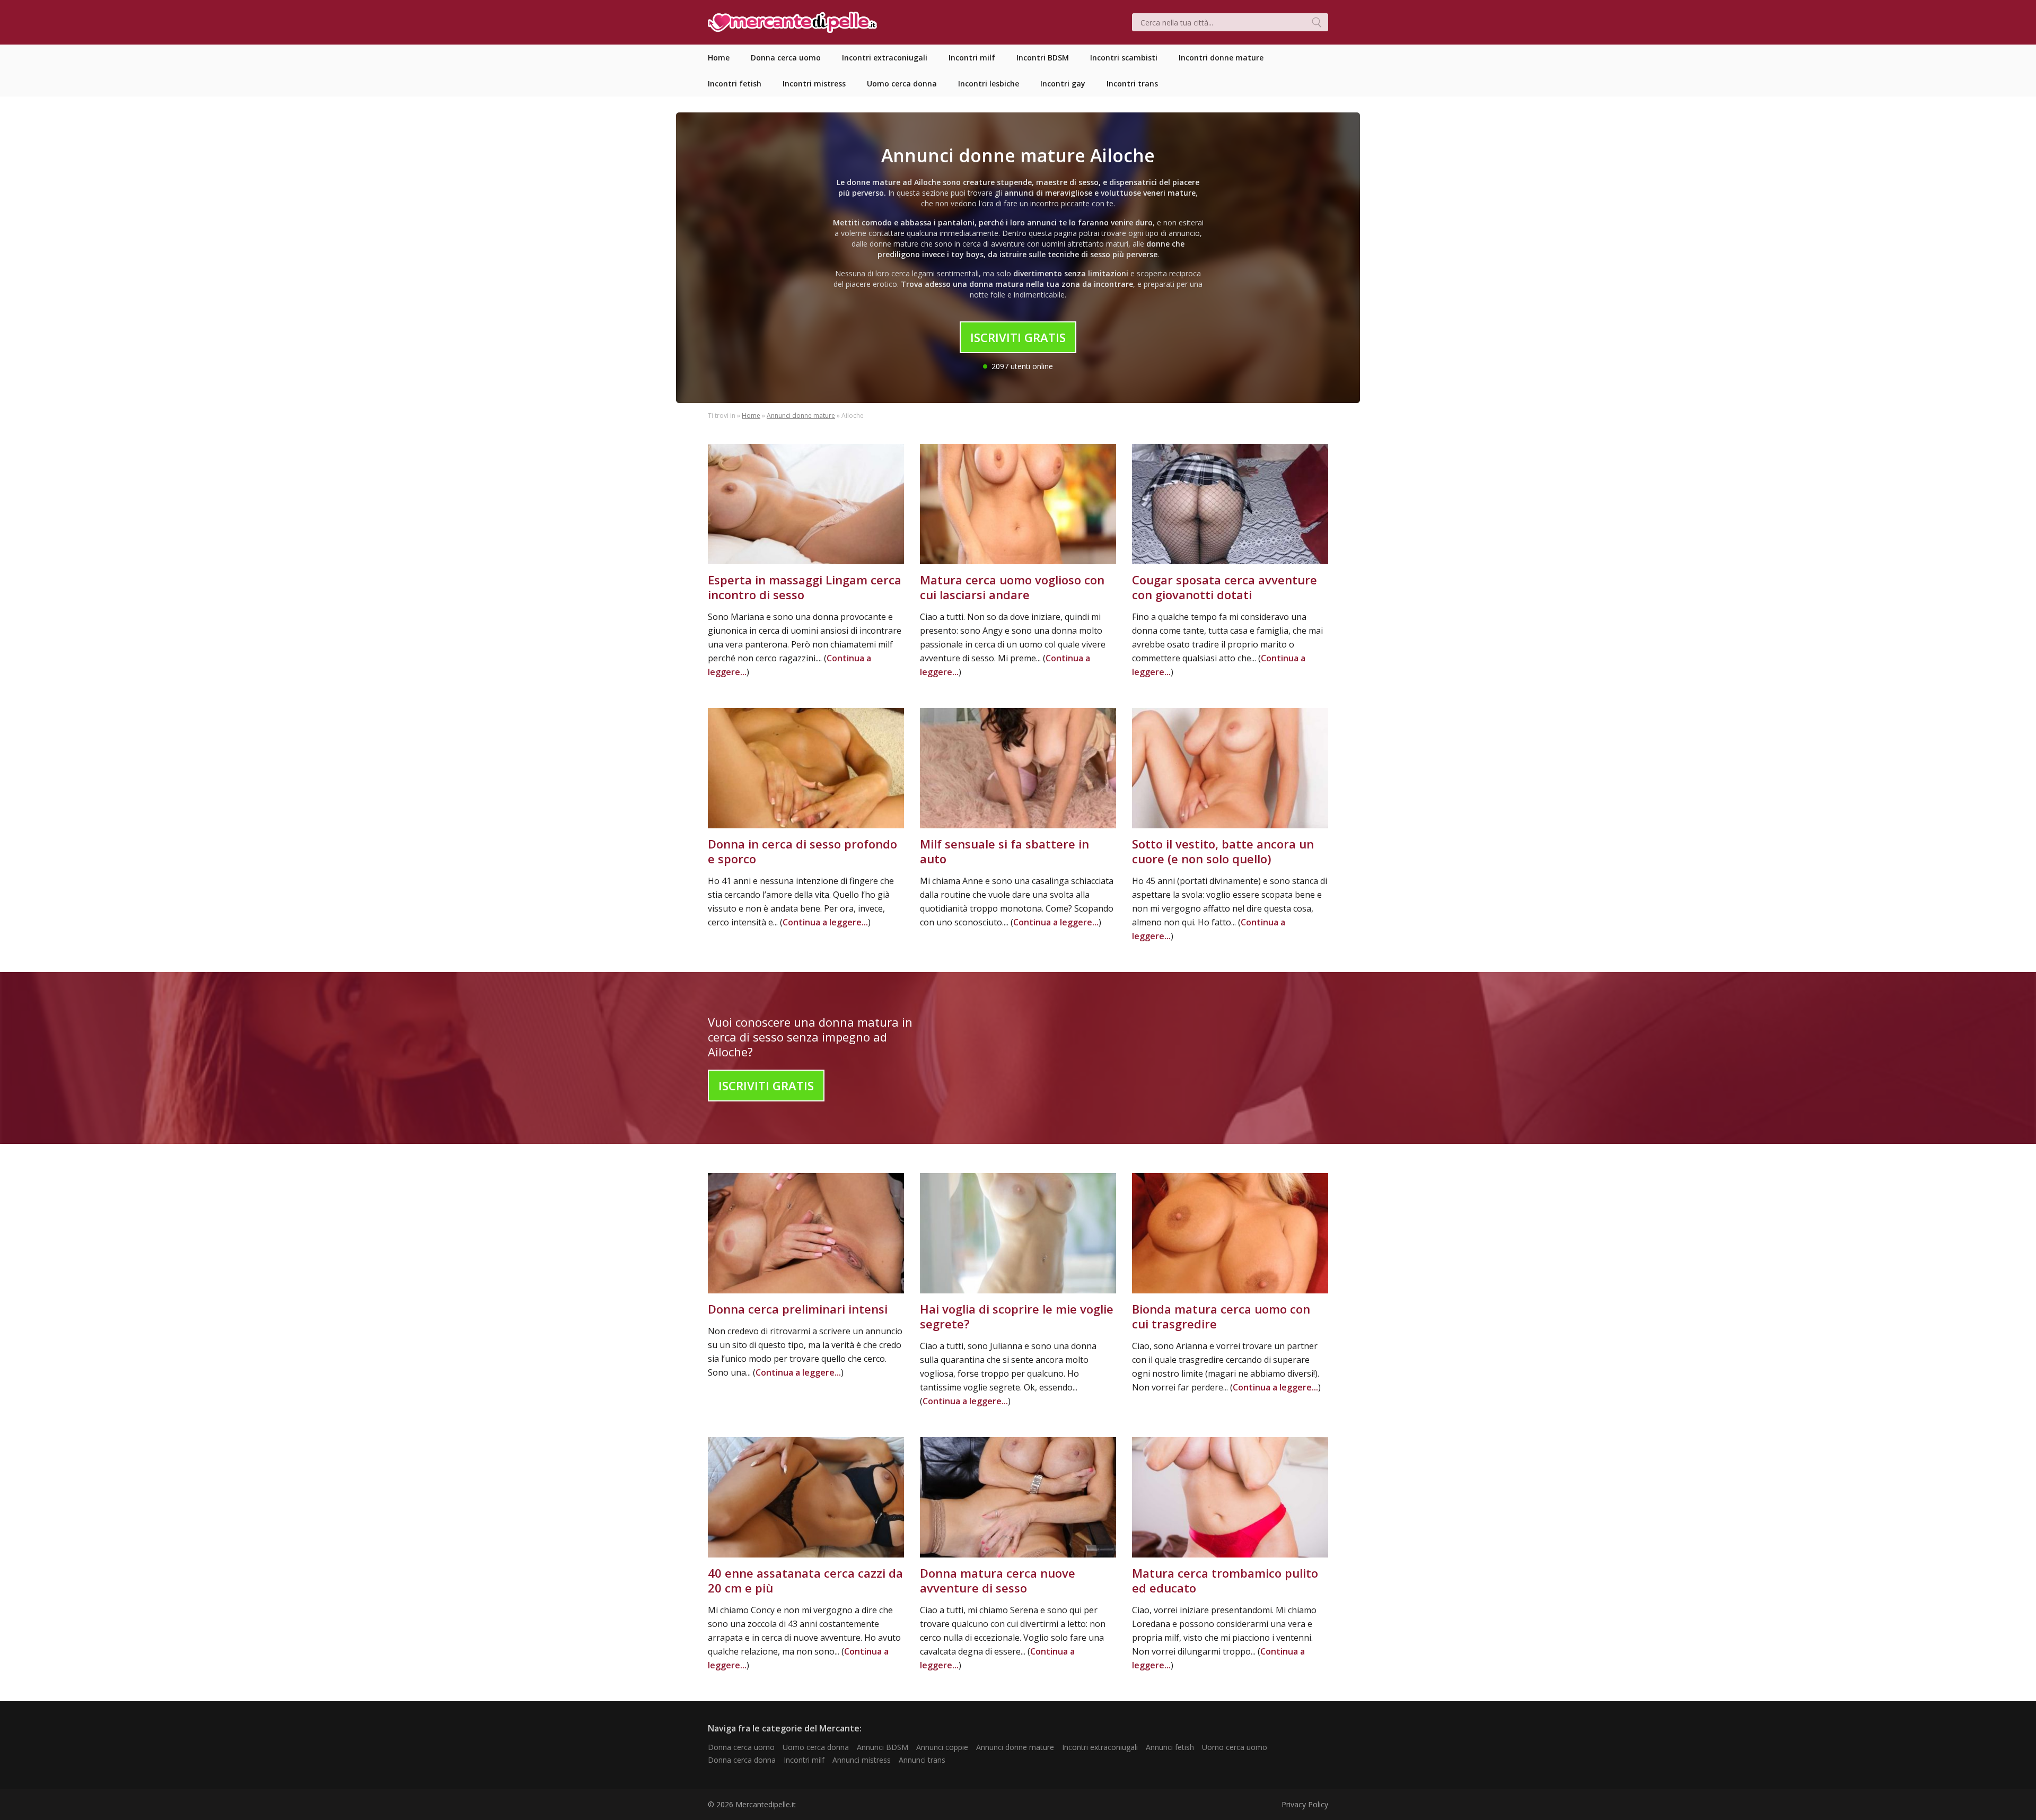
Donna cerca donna (742, 1760)
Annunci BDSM (883, 1747)
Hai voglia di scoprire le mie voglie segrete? (1017, 1316)
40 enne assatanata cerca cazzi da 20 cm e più (805, 1580)
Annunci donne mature (801, 415)
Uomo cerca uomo (1235, 1747)
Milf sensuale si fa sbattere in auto (1004, 851)
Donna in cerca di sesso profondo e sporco (802, 851)
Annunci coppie (942, 1747)
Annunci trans (922, 1760)
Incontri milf (804, 1760)
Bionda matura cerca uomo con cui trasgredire (1221, 1316)
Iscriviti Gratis (1018, 337)
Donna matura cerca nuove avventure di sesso (998, 1580)
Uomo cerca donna (816, 1747)
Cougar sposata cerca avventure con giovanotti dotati (1225, 587)
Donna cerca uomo (741, 1747)
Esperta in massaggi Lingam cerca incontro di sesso (805, 587)
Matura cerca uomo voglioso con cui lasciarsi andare (1012, 587)
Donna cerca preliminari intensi (798, 1309)
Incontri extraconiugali (1100, 1747)
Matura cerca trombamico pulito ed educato (1225, 1580)
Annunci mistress (862, 1760)
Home (751, 415)
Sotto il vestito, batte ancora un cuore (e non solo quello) (1223, 851)
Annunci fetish (1170, 1747)
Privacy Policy (1305, 1804)
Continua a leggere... (825, 922)
